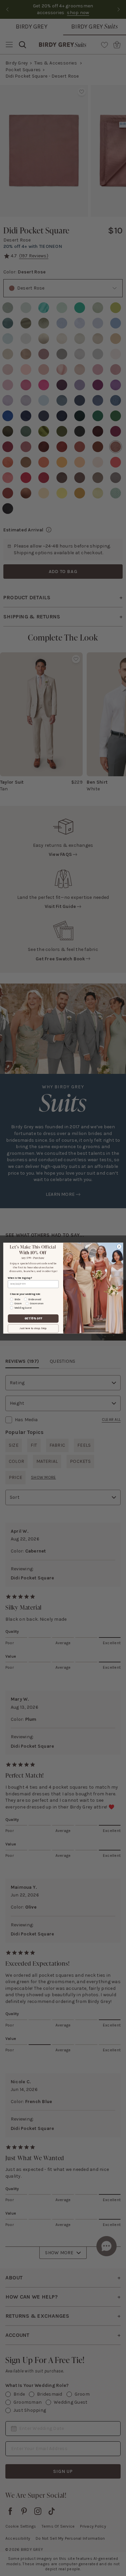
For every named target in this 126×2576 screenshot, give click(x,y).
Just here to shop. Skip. (33, 1328)
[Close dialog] (119, 1247)
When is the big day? (20, 1278)
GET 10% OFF (33, 1318)
